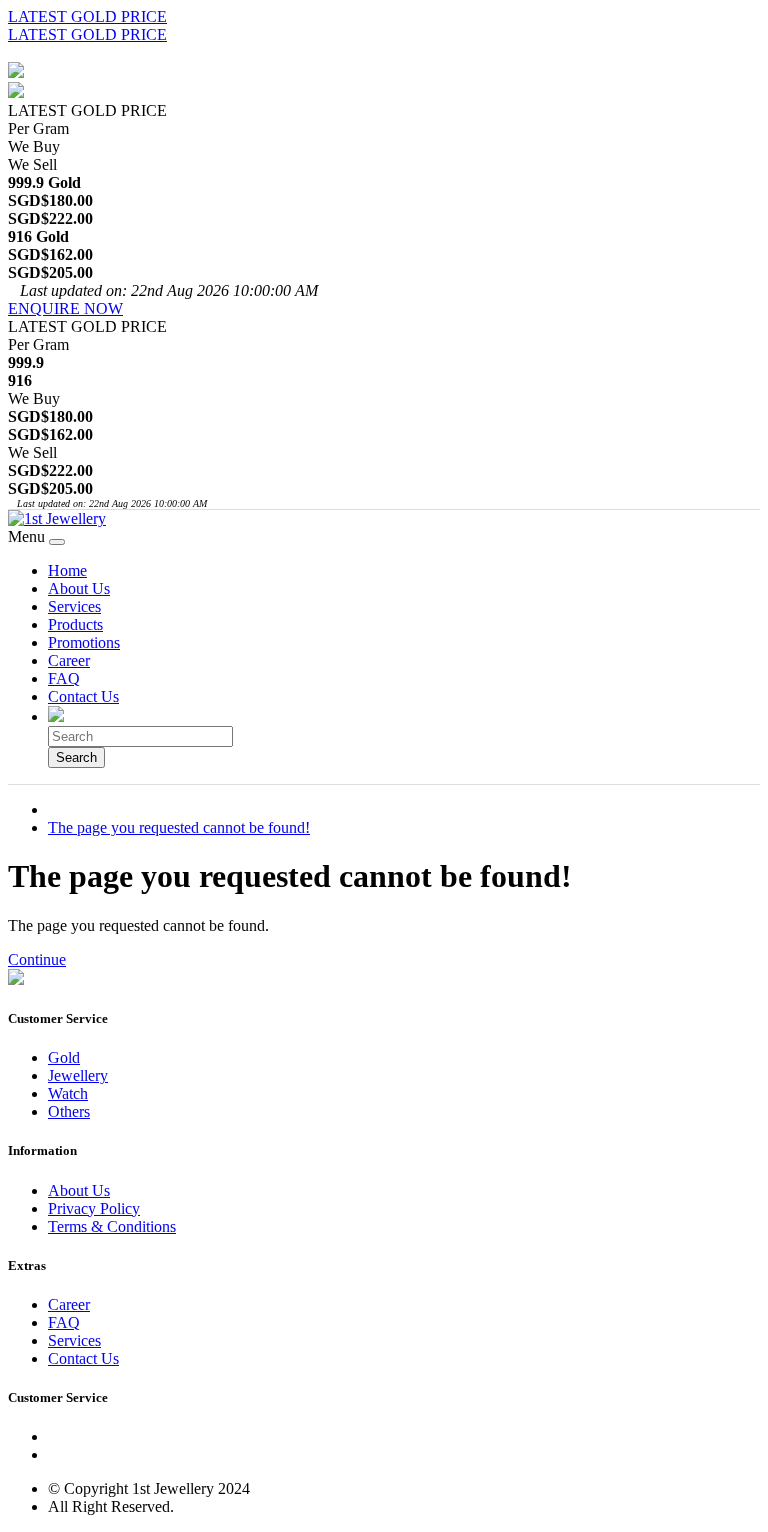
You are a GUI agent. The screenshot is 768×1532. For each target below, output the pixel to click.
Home (67, 570)
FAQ (64, 678)
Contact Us (83, 696)
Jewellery (78, 1075)
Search (76, 757)
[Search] (56, 716)
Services (74, 606)
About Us (79, 588)
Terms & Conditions (112, 1226)
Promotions (84, 642)
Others (69, 1111)
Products (75, 624)
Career (69, 660)
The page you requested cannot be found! (179, 827)
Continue (37, 959)
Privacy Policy (94, 1208)
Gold (64, 1057)
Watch (68, 1093)
